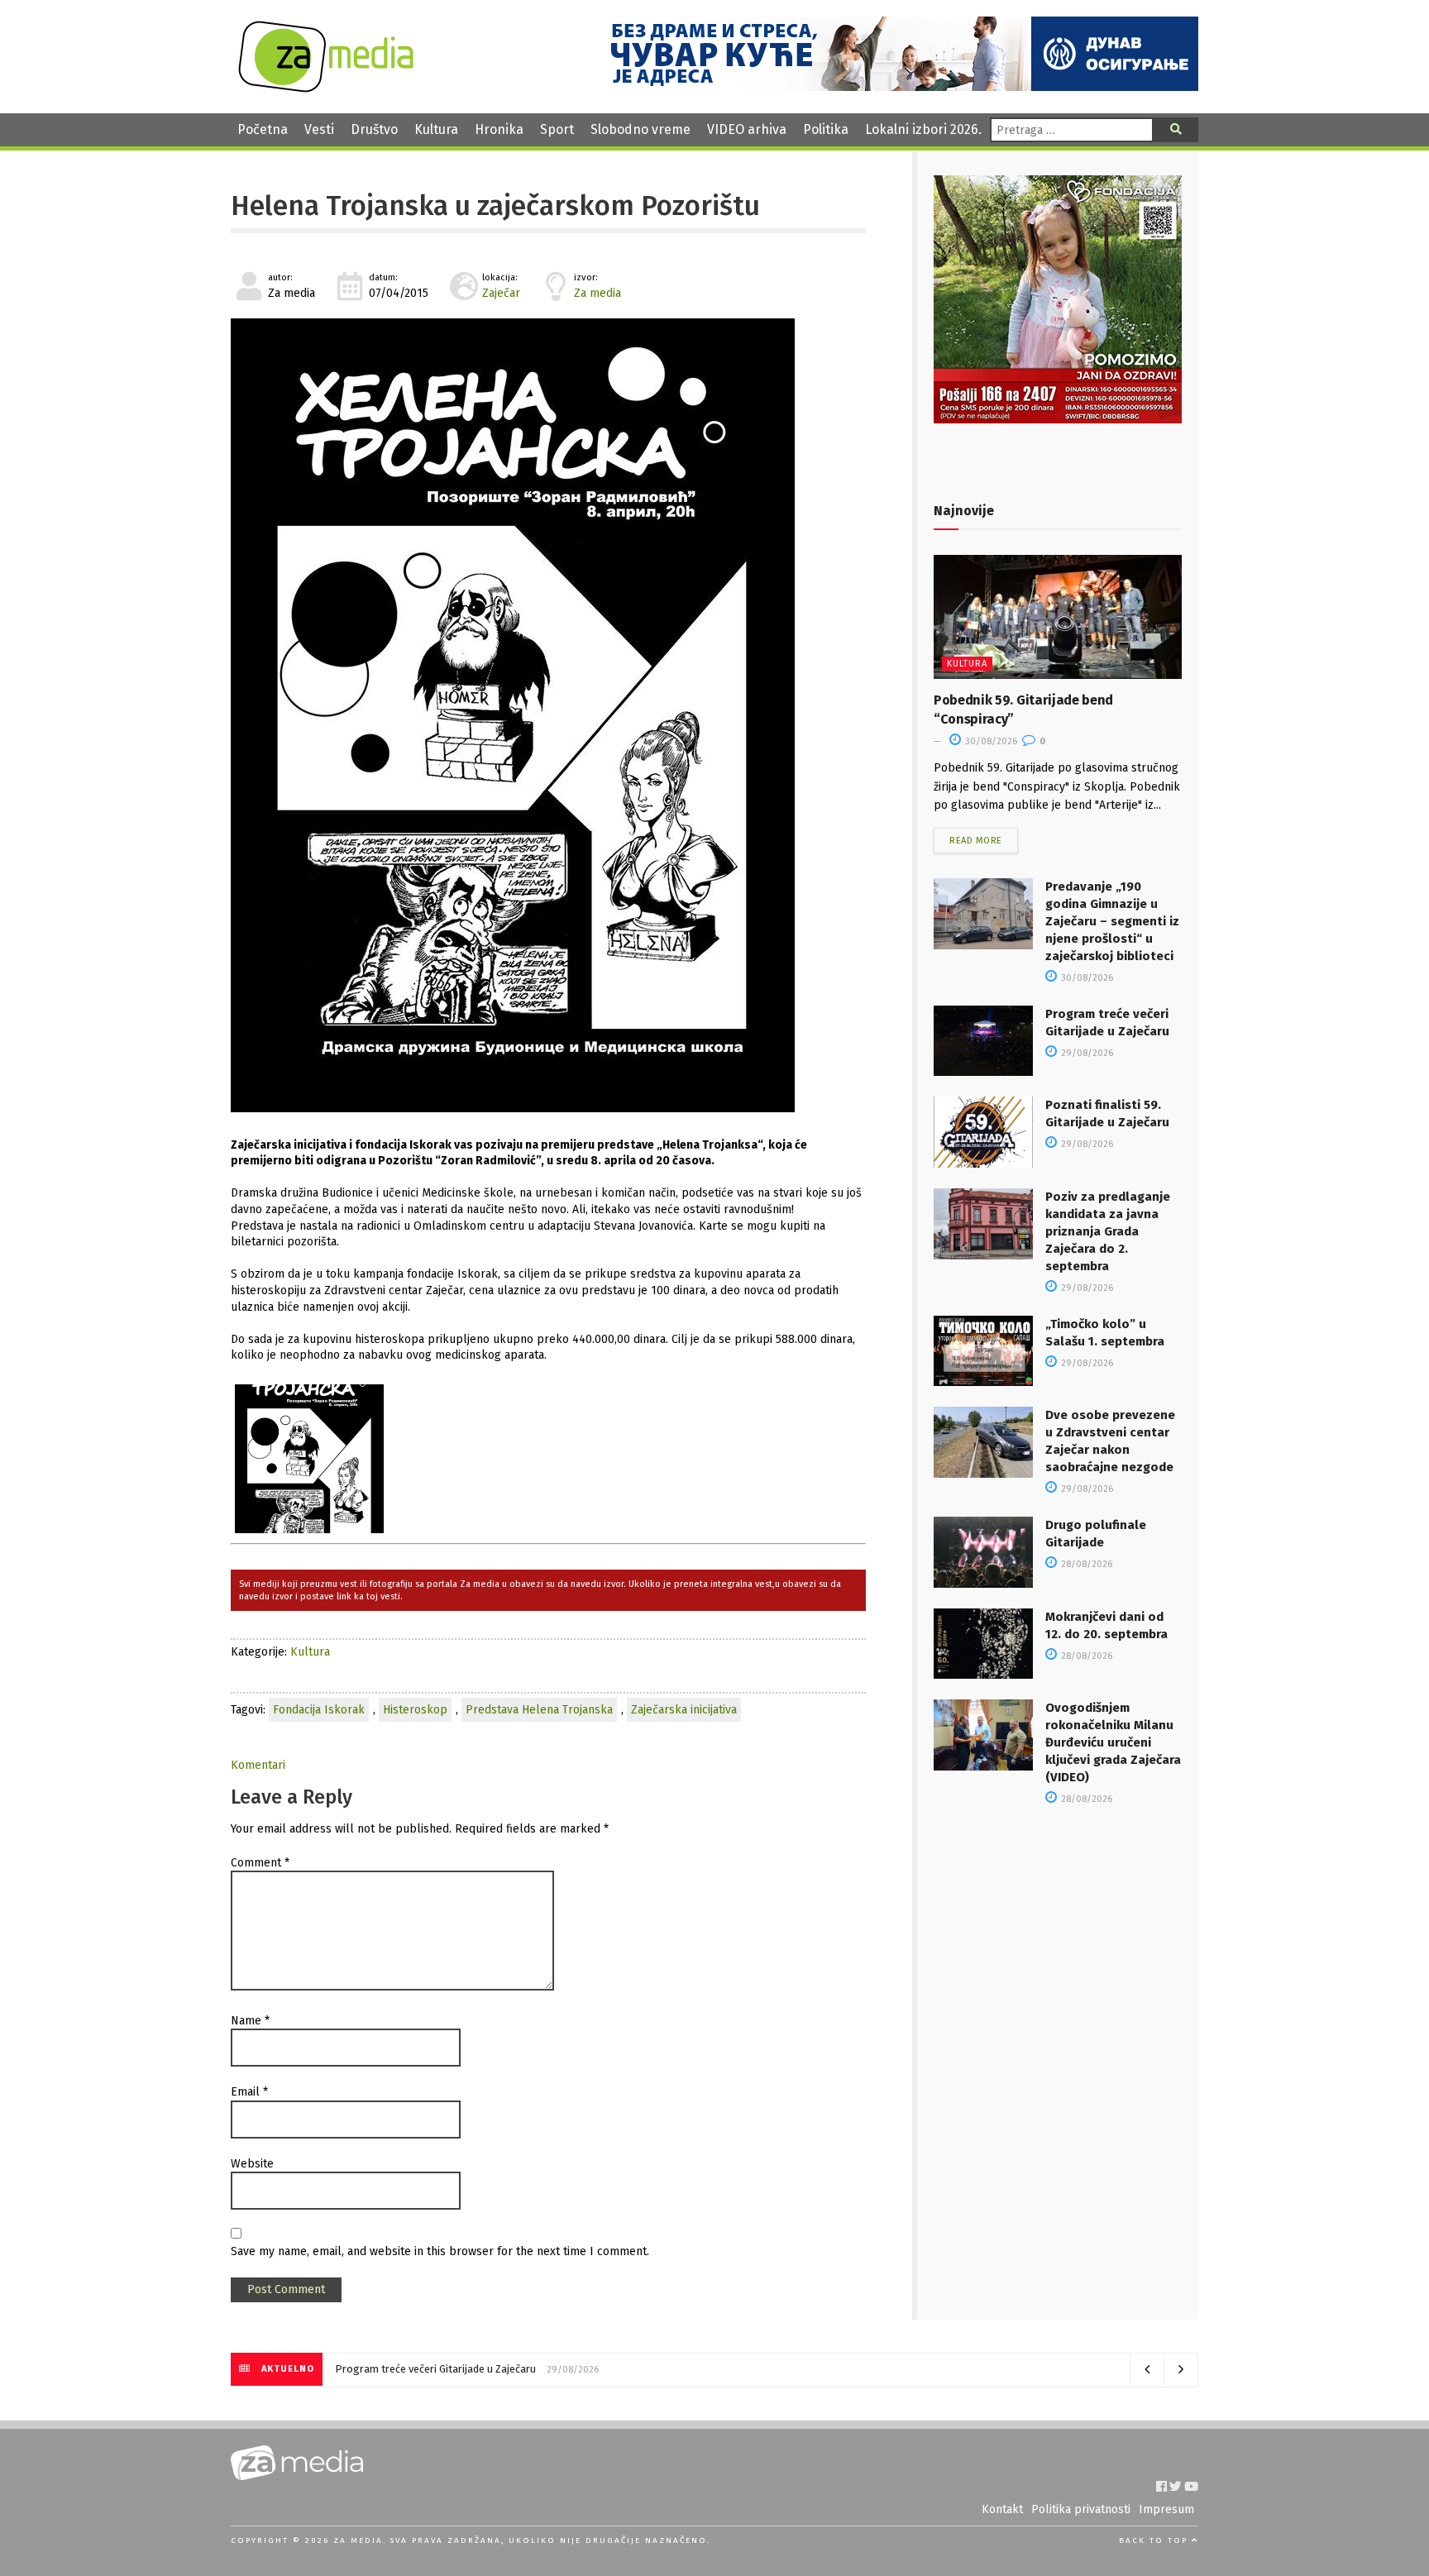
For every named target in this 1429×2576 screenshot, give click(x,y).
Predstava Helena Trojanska (539, 1710)
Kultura (436, 129)
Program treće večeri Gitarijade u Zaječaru (435, 2369)
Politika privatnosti (1081, 2509)
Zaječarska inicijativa (684, 1710)
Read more (976, 841)
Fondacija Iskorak (319, 1710)
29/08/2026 (1086, 1053)
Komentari (258, 1765)
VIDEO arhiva (747, 129)
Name (250, 2021)
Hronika (499, 129)
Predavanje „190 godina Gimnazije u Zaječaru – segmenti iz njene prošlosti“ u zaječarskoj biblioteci (1112, 921)
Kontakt (1002, 2509)
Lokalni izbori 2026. (923, 129)
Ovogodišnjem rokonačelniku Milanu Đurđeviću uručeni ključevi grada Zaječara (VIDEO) (1113, 1742)
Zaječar (501, 293)
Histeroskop (415, 1710)
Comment (260, 1863)
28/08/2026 (1085, 1564)
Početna (263, 129)
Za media (597, 293)
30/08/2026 (990, 741)
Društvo (374, 129)
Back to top (1155, 2540)
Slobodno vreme (640, 129)
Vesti (319, 129)
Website (252, 2164)
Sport (557, 129)
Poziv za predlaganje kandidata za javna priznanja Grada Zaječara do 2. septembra (1108, 1231)
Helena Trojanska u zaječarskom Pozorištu (495, 206)
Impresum (1166, 2509)
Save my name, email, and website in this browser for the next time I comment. (440, 2251)
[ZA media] (326, 88)
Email (249, 2092)
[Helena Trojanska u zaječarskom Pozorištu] (548, 715)
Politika (826, 129)
